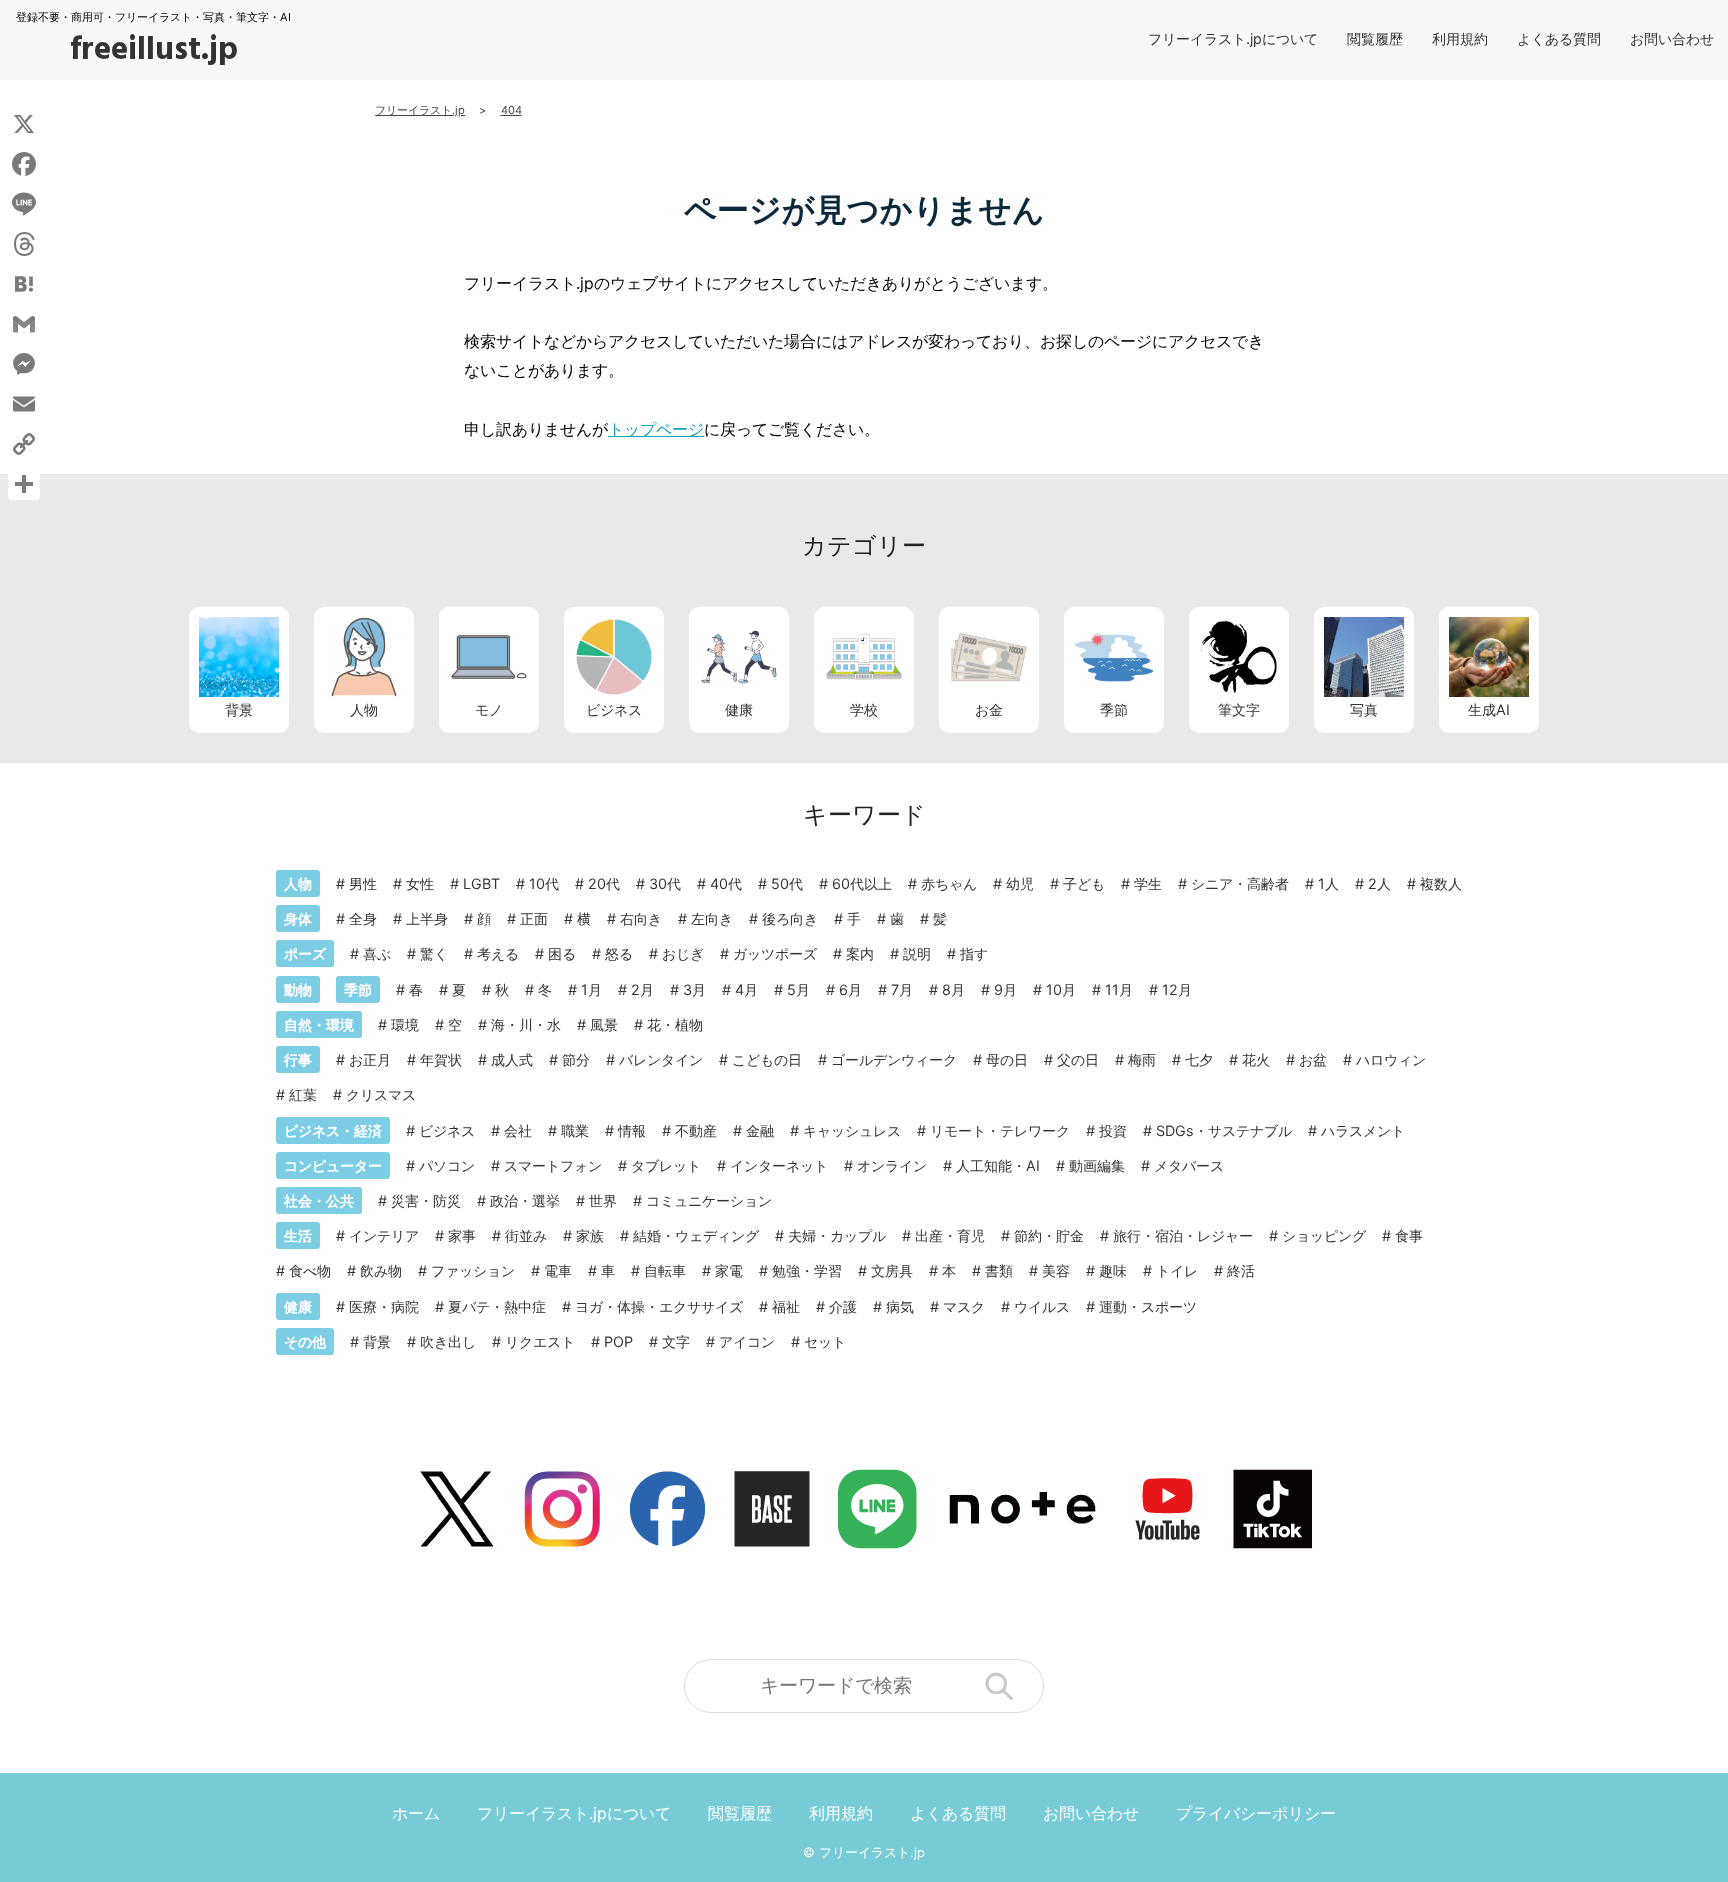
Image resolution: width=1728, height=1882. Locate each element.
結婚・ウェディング (696, 1235)
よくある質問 (1559, 38)
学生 (1148, 883)
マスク (964, 1306)
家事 (462, 1235)
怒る (619, 953)
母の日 (1007, 1059)
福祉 (786, 1306)
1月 (591, 989)
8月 (953, 989)
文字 (676, 1341)
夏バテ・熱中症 (497, 1306)
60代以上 (862, 883)
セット (825, 1341)
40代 (726, 883)
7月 (902, 989)
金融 (760, 1130)
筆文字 (1239, 709)
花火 (1256, 1059)
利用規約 (1460, 38)
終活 (1241, 1270)
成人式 (512, 1059)
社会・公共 (319, 1200)
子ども (1084, 883)
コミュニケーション (709, 1200)
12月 (1177, 989)
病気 (900, 1306)
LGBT (481, 883)
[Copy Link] (24, 444)
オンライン (892, 1165)
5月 (798, 989)
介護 (843, 1306)
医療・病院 (384, 1306)
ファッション (473, 1270)
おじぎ (683, 953)
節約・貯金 (1049, 1235)
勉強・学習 (807, 1270)
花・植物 (675, 1024)
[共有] (24, 484)
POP (618, 1341)
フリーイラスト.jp (872, 1852)
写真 (1364, 709)
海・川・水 (526, 1024)
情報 (632, 1130)
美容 (1056, 1270)
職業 (575, 1130)
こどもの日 (767, 1059)
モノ (489, 709)
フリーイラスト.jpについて (1233, 38)
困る (562, 953)
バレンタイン (661, 1059)
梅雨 (1142, 1059)
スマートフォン (553, 1165)
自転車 (665, 1270)
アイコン (747, 1341)
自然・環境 (319, 1024)
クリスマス (381, 1094)
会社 (518, 1130)
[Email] (24, 404)
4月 (746, 989)
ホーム (416, 1813)
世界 (603, 1200)
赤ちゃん (949, 883)
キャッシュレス (852, 1130)
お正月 (370, 1059)
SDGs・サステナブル (1224, 1130)
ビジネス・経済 (333, 1130)
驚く (434, 953)
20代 (604, 883)
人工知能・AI (998, 1165)
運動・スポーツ (1148, 1306)
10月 (1061, 989)
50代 (787, 883)
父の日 (1078, 1059)
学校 (864, 709)
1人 (1328, 883)
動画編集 (1097, 1165)
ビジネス (614, 709)
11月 (1119, 989)
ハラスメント (1363, 1130)
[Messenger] (24, 364)
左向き (712, 918)
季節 (1114, 709)
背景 (239, 709)
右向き (641, 918)
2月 (642, 989)
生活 (298, 1235)
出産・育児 (950, 1235)
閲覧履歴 (1375, 38)
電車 (558, 1270)
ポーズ (305, 953)
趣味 (1113, 1270)
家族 (590, 1235)
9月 (1005, 989)
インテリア (384, 1235)
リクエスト (540, 1341)
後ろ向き (790, 918)
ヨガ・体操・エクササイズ (659, 1306)
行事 (298, 1059)
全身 (363, 918)
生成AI (1489, 709)
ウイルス (1042, 1306)
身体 (298, 918)
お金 (989, 709)
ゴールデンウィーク (894, 1059)
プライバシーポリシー (1256, 1813)
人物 (364, 709)
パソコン (447, 1165)
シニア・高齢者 (1240, 883)
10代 (544, 883)
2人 (1379, 883)
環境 (405, 1024)
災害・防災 (426, 1200)
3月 (694, 989)
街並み (526, 1235)
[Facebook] (24, 164)
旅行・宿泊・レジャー (1183, 1235)
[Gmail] (24, 324)
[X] (24, 124)
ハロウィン (1391, 1059)
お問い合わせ (1672, 38)
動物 (298, 989)
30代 (665, 883)
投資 (1113, 1130)
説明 (917, 953)
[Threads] (24, 244)
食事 (1409, 1235)
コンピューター (333, 1165)
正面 (534, 918)
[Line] (24, 204)
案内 (860, 953)
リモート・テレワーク (1000, 1130)
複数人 (1441, 883)
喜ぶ (377, 953)
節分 (576, 1059)
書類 (999, 1270)
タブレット (666, 1165)
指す (974, 953)
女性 (420, 883)
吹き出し (448, 1341)
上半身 (427, 918)
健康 (739, 709)
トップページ (656, 429)
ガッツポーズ (775, 953)
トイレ (1177, 1270)
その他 (305, 1341)
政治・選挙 (525, 1200)
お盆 (1313, 1059)
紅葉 (303, 1094)
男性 (363, 883)
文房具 (892, 1270)
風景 (604, 1024)
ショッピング (1324, 1235)
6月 (850, 989)
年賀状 (441, 1059)
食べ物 (310, 1270)
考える (498, 953)
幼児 (1020, 883)
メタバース (1189, 1165)
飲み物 (381, 1270)
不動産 (696, 1130)
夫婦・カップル (837, 1235)
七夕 (1199, 1059)
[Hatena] (24, 284)
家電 (729, 1270)
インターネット (779, 1165)
